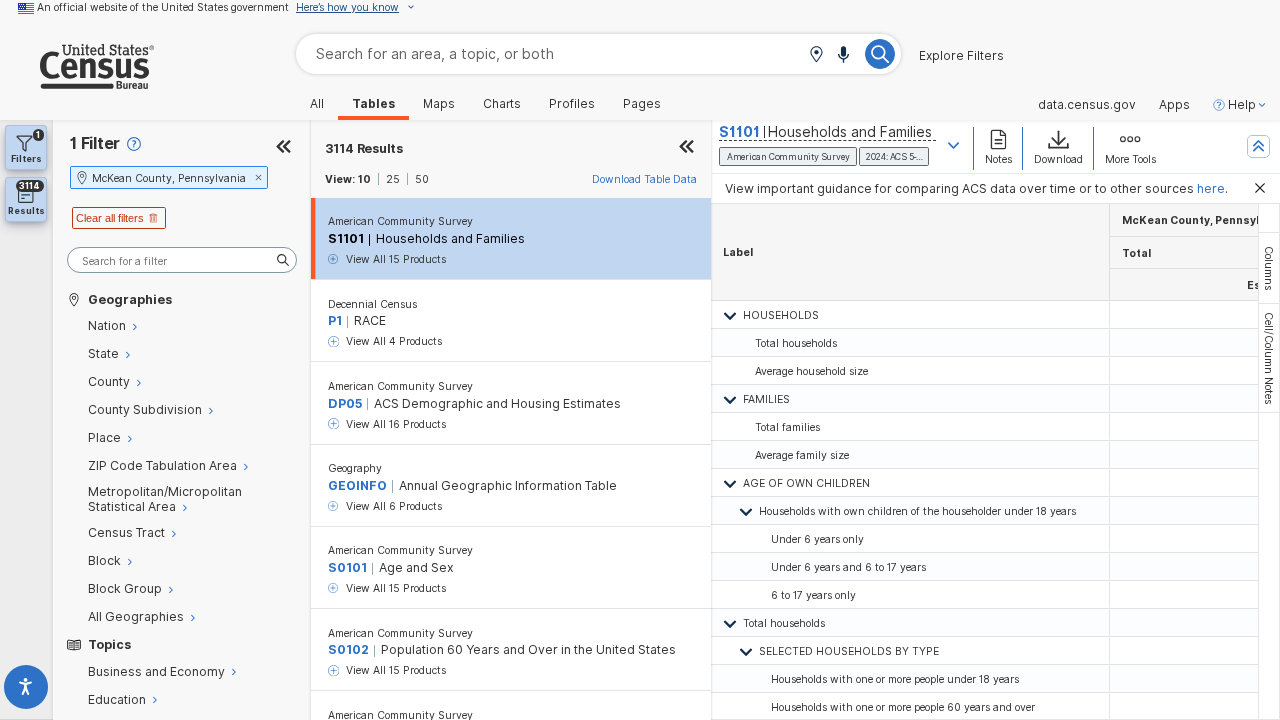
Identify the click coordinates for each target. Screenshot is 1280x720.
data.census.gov (1087, 105)
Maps (439, 104)
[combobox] (598, 53)
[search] (182, 260)
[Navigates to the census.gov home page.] (77, 81)
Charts (502, 104)
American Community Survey (400, 221)
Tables (373, 104)
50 (422, 179)
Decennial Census (372, 304)
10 (364, 179)
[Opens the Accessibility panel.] (26, 690)
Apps (1174, 105)
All (317, 104)
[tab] (1269, 268)
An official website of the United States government (163, 7)
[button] (816, 55)
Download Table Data (644, 179)
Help (1242, 105)
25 (393, 179)
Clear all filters (110, 218)
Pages (642, 104)
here (1211, 188)
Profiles (572, 104)
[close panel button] (687, 148)
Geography (355, 468)
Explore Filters (961, 56)
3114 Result (364, 148)
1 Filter (95, 143)
